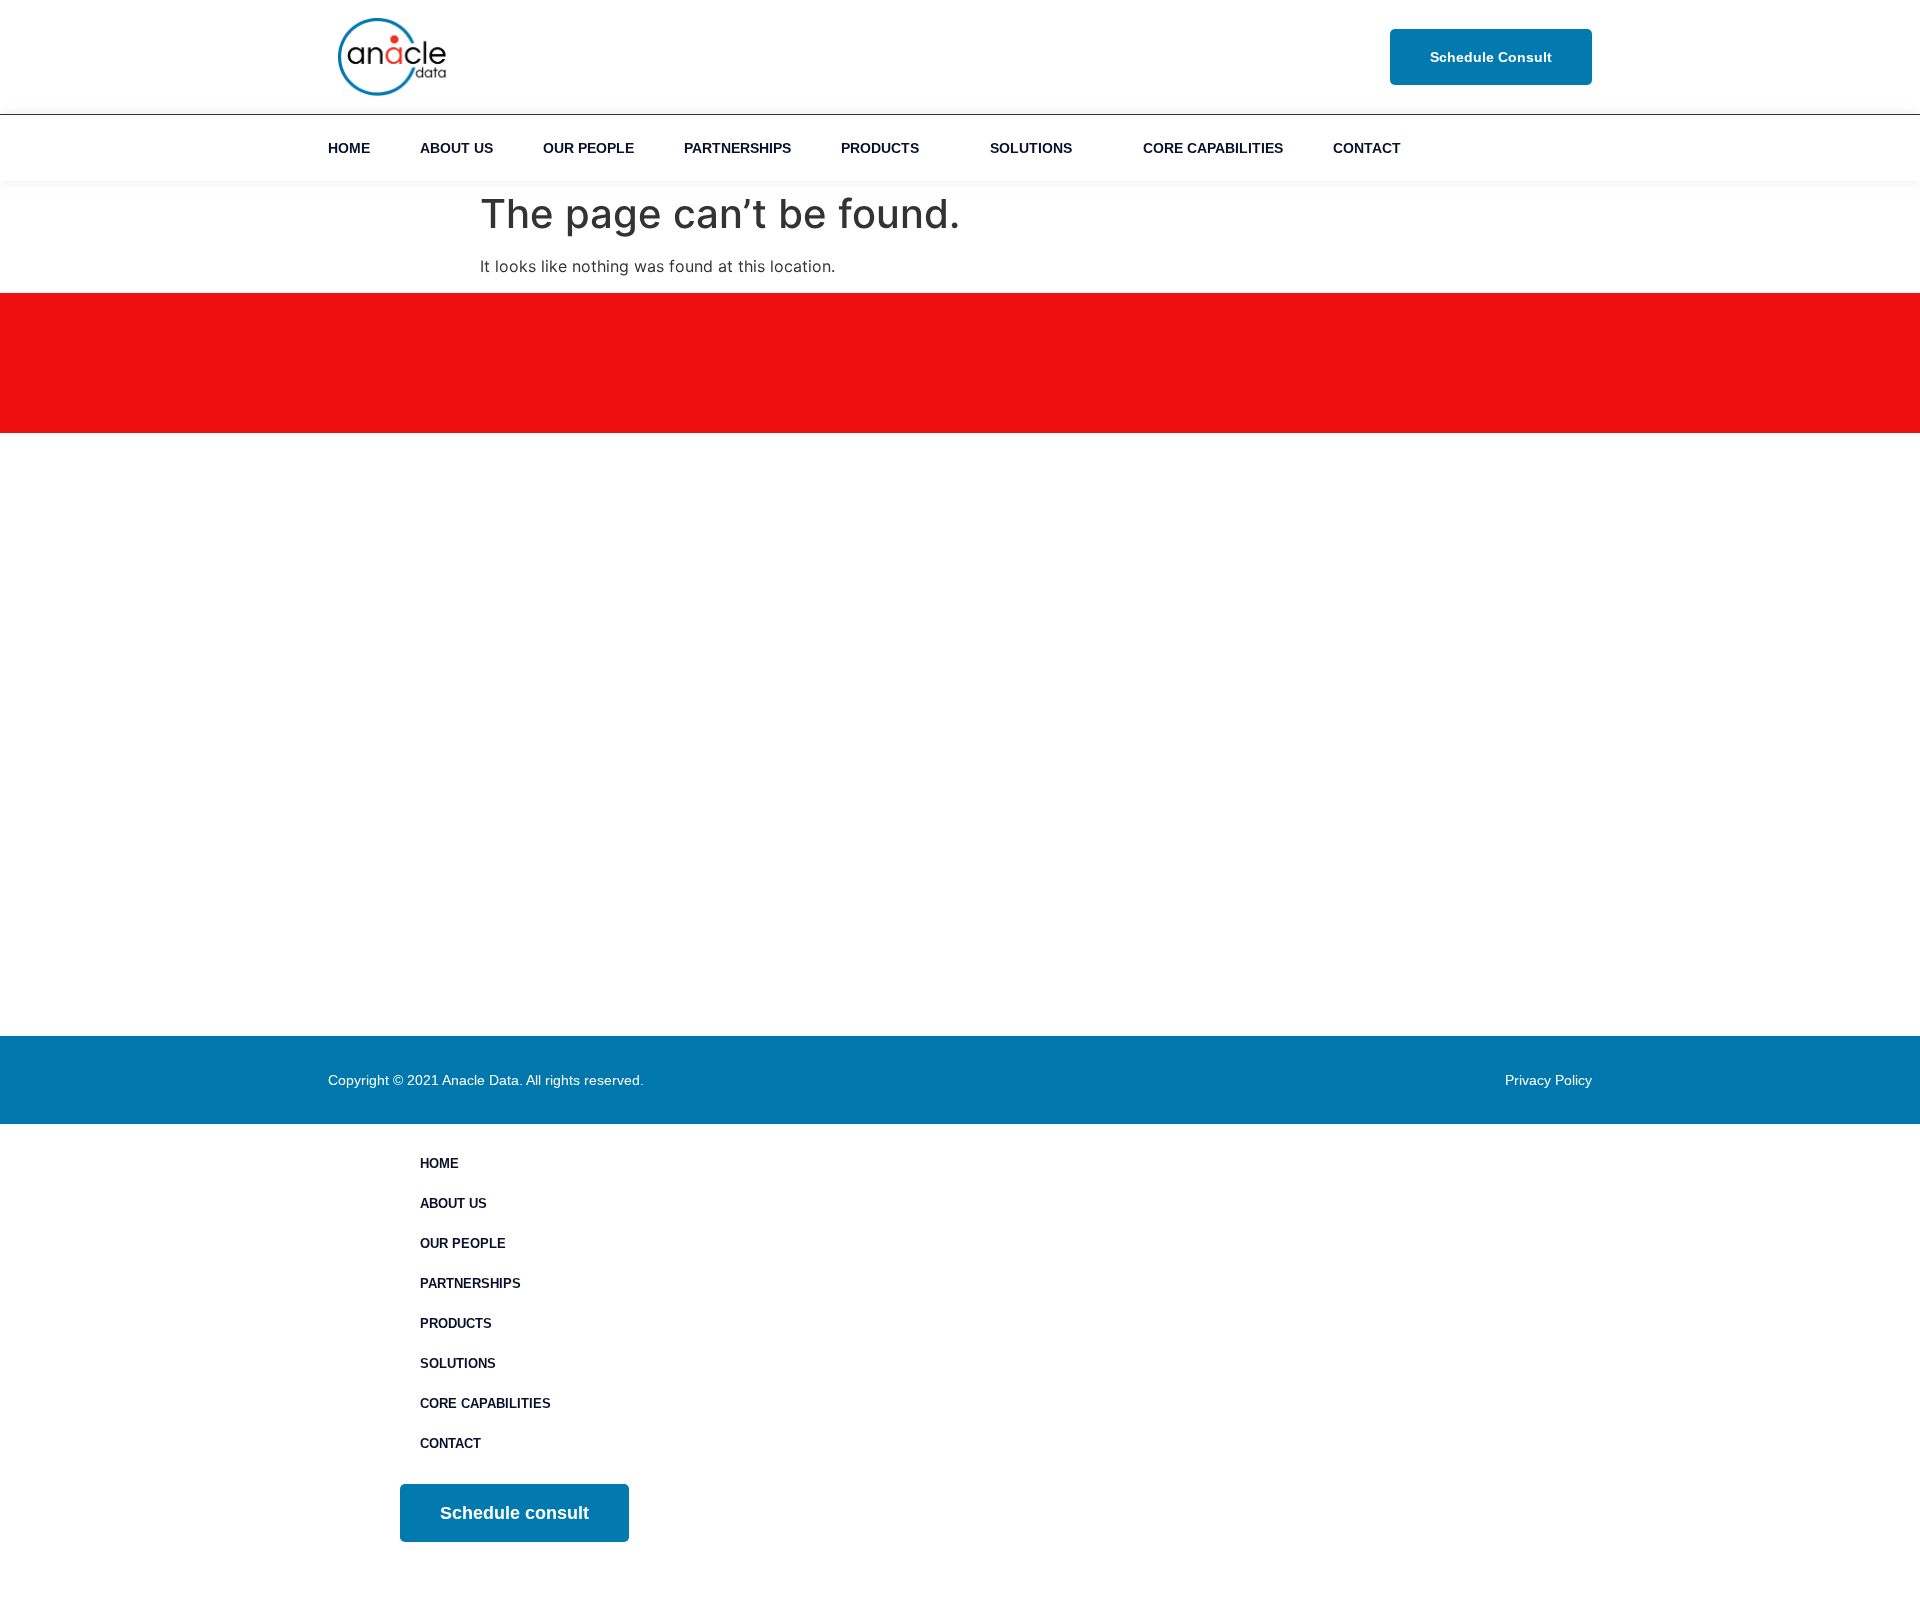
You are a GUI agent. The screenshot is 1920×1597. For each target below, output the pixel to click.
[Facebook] (1504, 148)
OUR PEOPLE (588, 148)
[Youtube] (1549, 148)
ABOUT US (456, 148)
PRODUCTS (880, 148)
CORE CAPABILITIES (1213, 148)
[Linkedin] (1459, 148)
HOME (349, 148)
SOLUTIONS (1031, 148)
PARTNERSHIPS (737, 148)
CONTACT (1367, 148)
